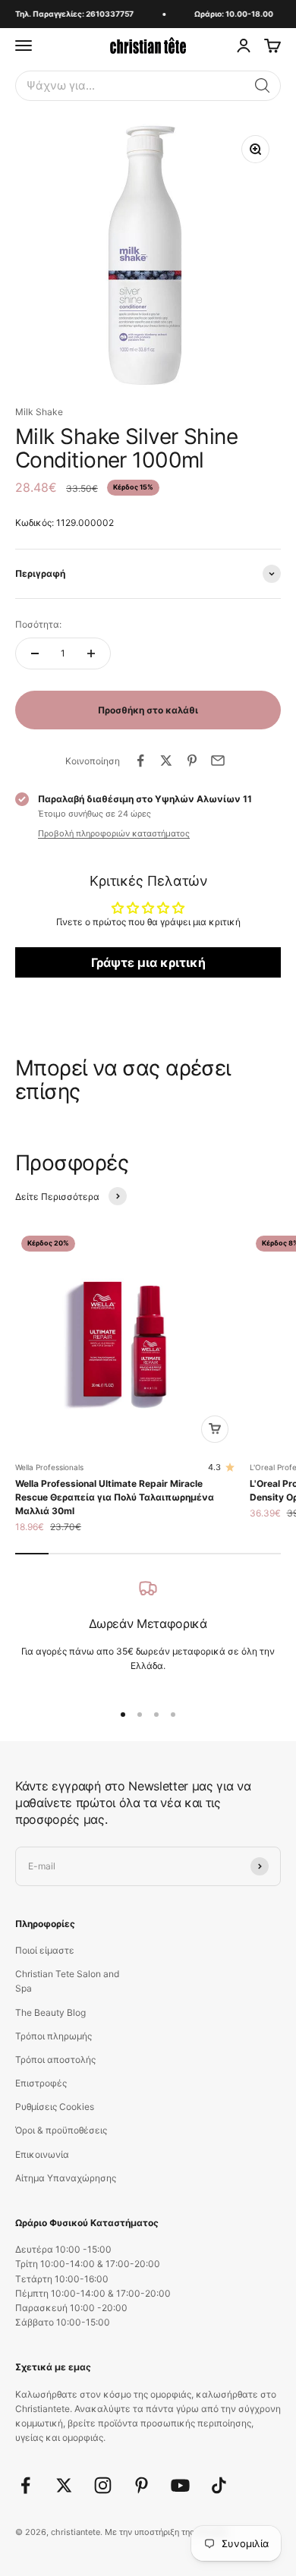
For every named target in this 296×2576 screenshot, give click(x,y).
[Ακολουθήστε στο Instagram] (103, 2485)
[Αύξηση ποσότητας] (91, 653)
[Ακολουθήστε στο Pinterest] (142, 2485)
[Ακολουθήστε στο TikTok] (219, 2485)
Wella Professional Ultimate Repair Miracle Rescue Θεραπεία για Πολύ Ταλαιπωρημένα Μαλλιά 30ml (115, 1497)
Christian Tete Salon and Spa (67, 1981)
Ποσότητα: (38, 624)
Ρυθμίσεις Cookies (55, 2107)
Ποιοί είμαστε (45, 1950)
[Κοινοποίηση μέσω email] (218, 761)
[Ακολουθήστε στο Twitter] (64, 2485)
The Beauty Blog (50, 2012)
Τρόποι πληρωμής (54, 2036)
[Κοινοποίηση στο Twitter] (166, 761)
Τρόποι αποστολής (55, 2060)
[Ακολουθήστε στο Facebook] (25, 2485)
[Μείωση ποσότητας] (35, 653)
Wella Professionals (49, 1467)
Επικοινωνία (42, 2154)
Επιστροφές (41, 2083)
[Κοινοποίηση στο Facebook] (140, 761)
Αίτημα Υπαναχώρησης (66, 2178)
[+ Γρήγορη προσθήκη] (215, 1429)
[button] (263, 86)
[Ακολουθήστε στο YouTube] (180, 2485)
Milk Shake (39, 412)
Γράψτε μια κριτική (148, 962)
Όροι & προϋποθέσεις (61, 2130)
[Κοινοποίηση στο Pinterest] (192, 761)
